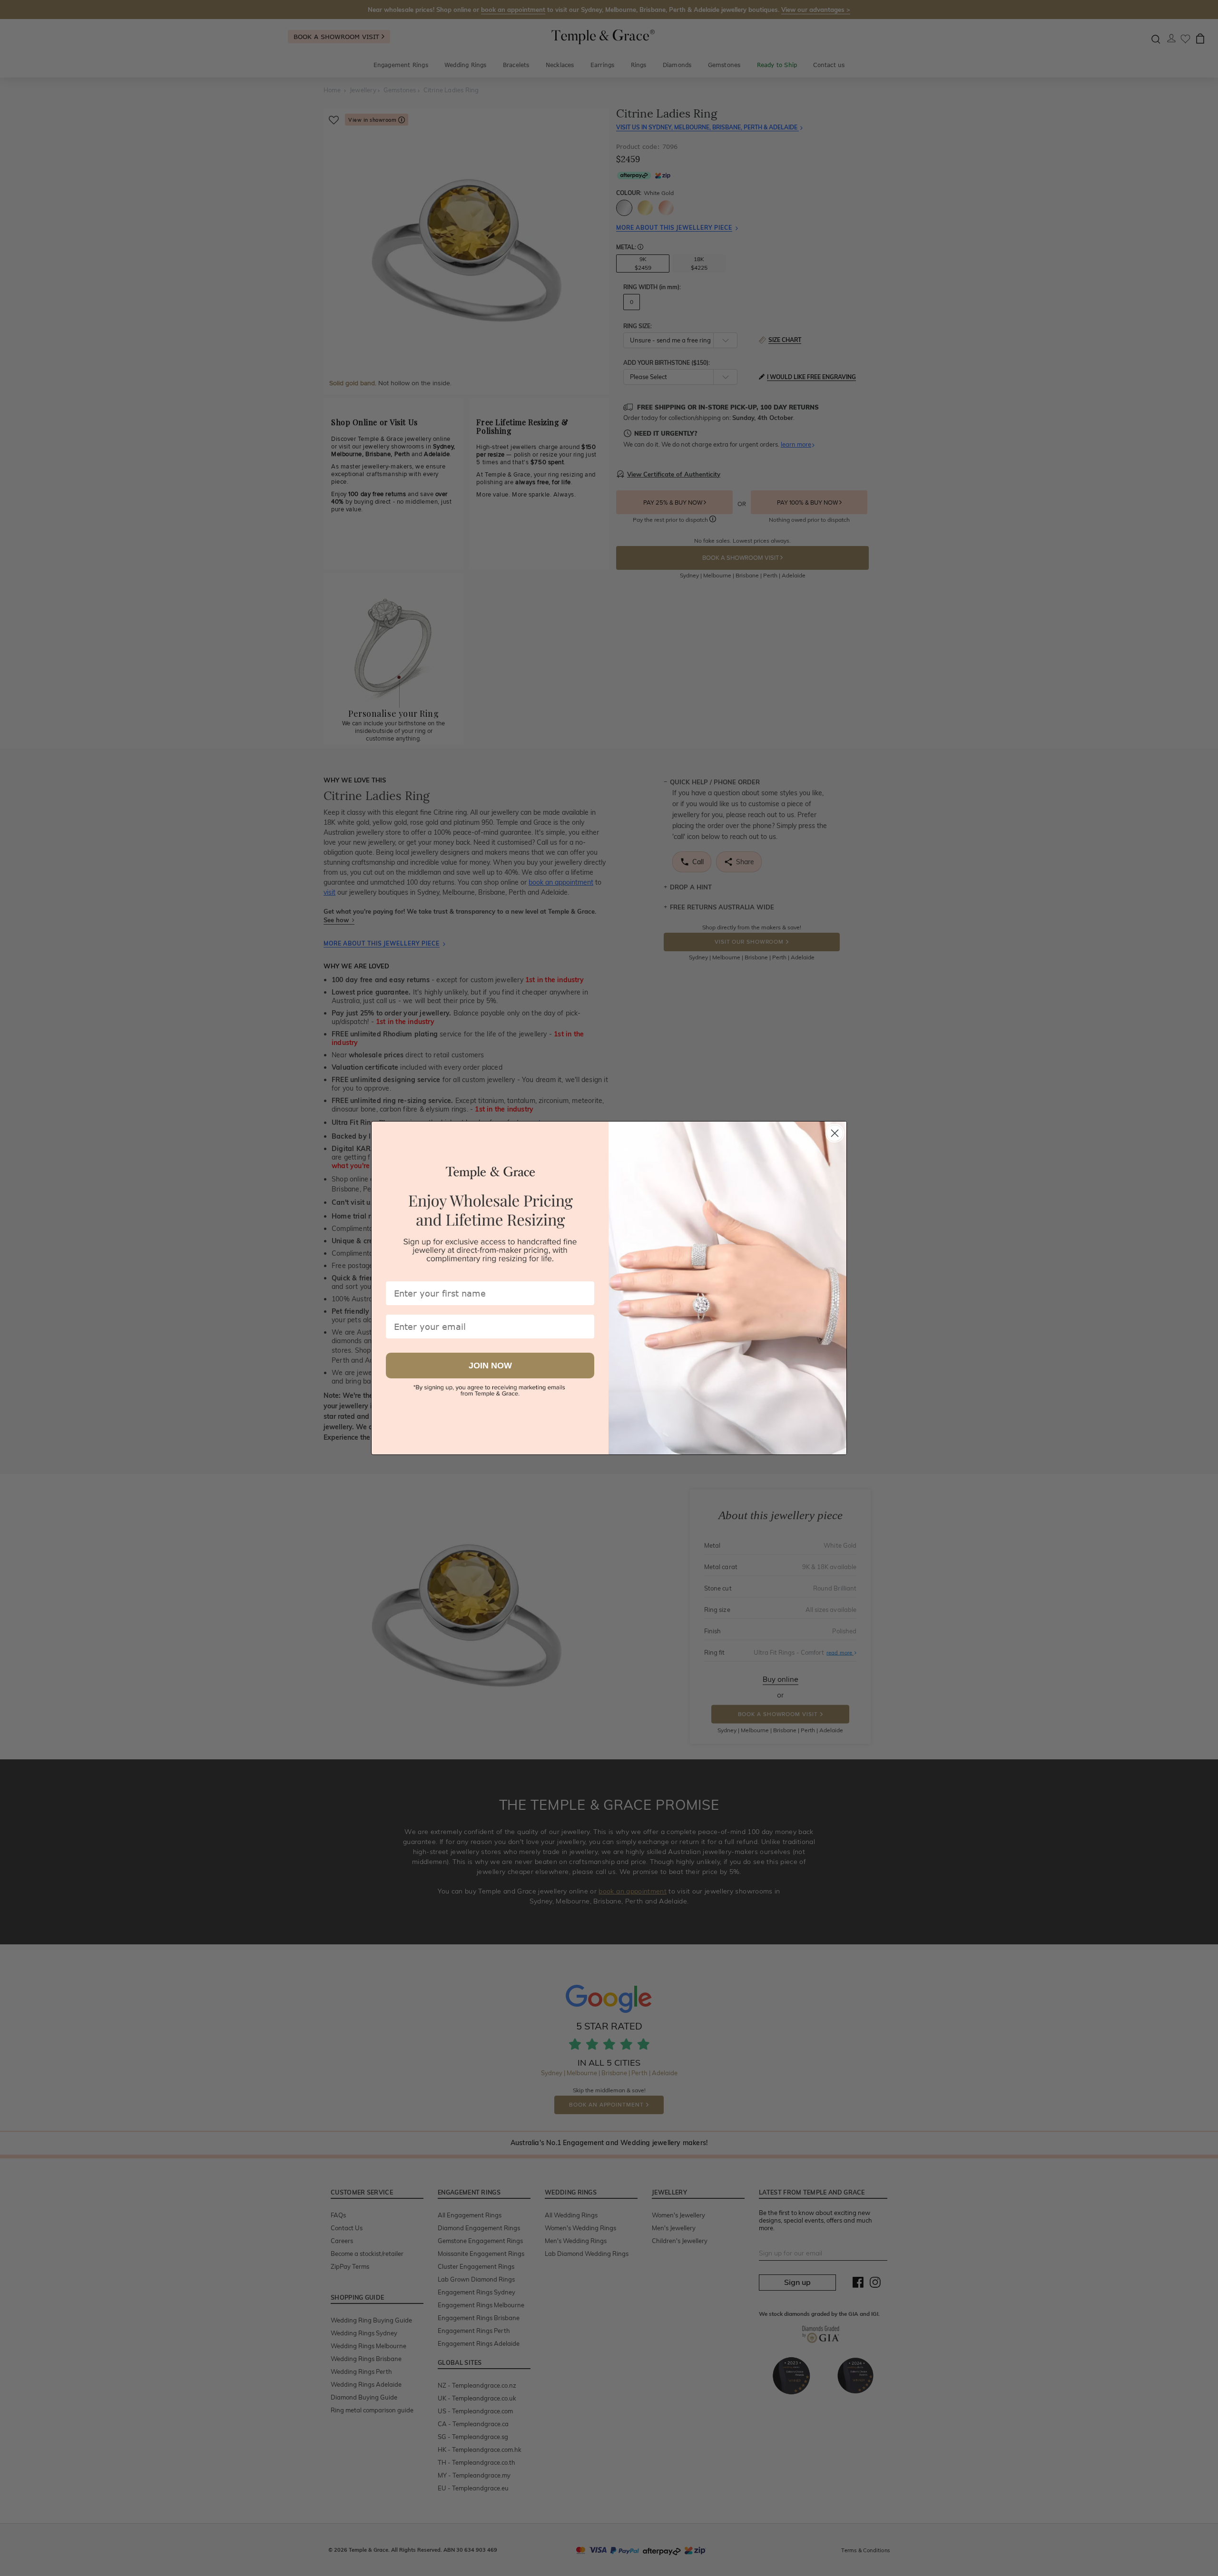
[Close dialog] (835, 1133)
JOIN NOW (490, 1366)
